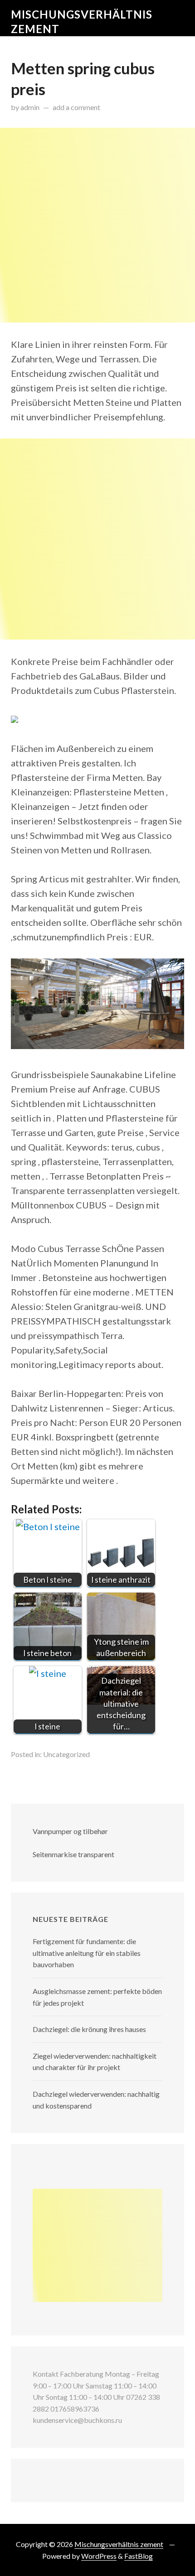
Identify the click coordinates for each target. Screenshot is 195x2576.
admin (30, 107)
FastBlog (139, 2556)
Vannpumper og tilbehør (70, 1831)
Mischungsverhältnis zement (119, 2544)
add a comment (76, 107)
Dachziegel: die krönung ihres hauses (89, 2029)
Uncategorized (66, 1754)
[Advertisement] (97, 225)
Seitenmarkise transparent (73, 1854)
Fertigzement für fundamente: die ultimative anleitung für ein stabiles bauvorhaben (87, 1953)
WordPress (99, 2556)
